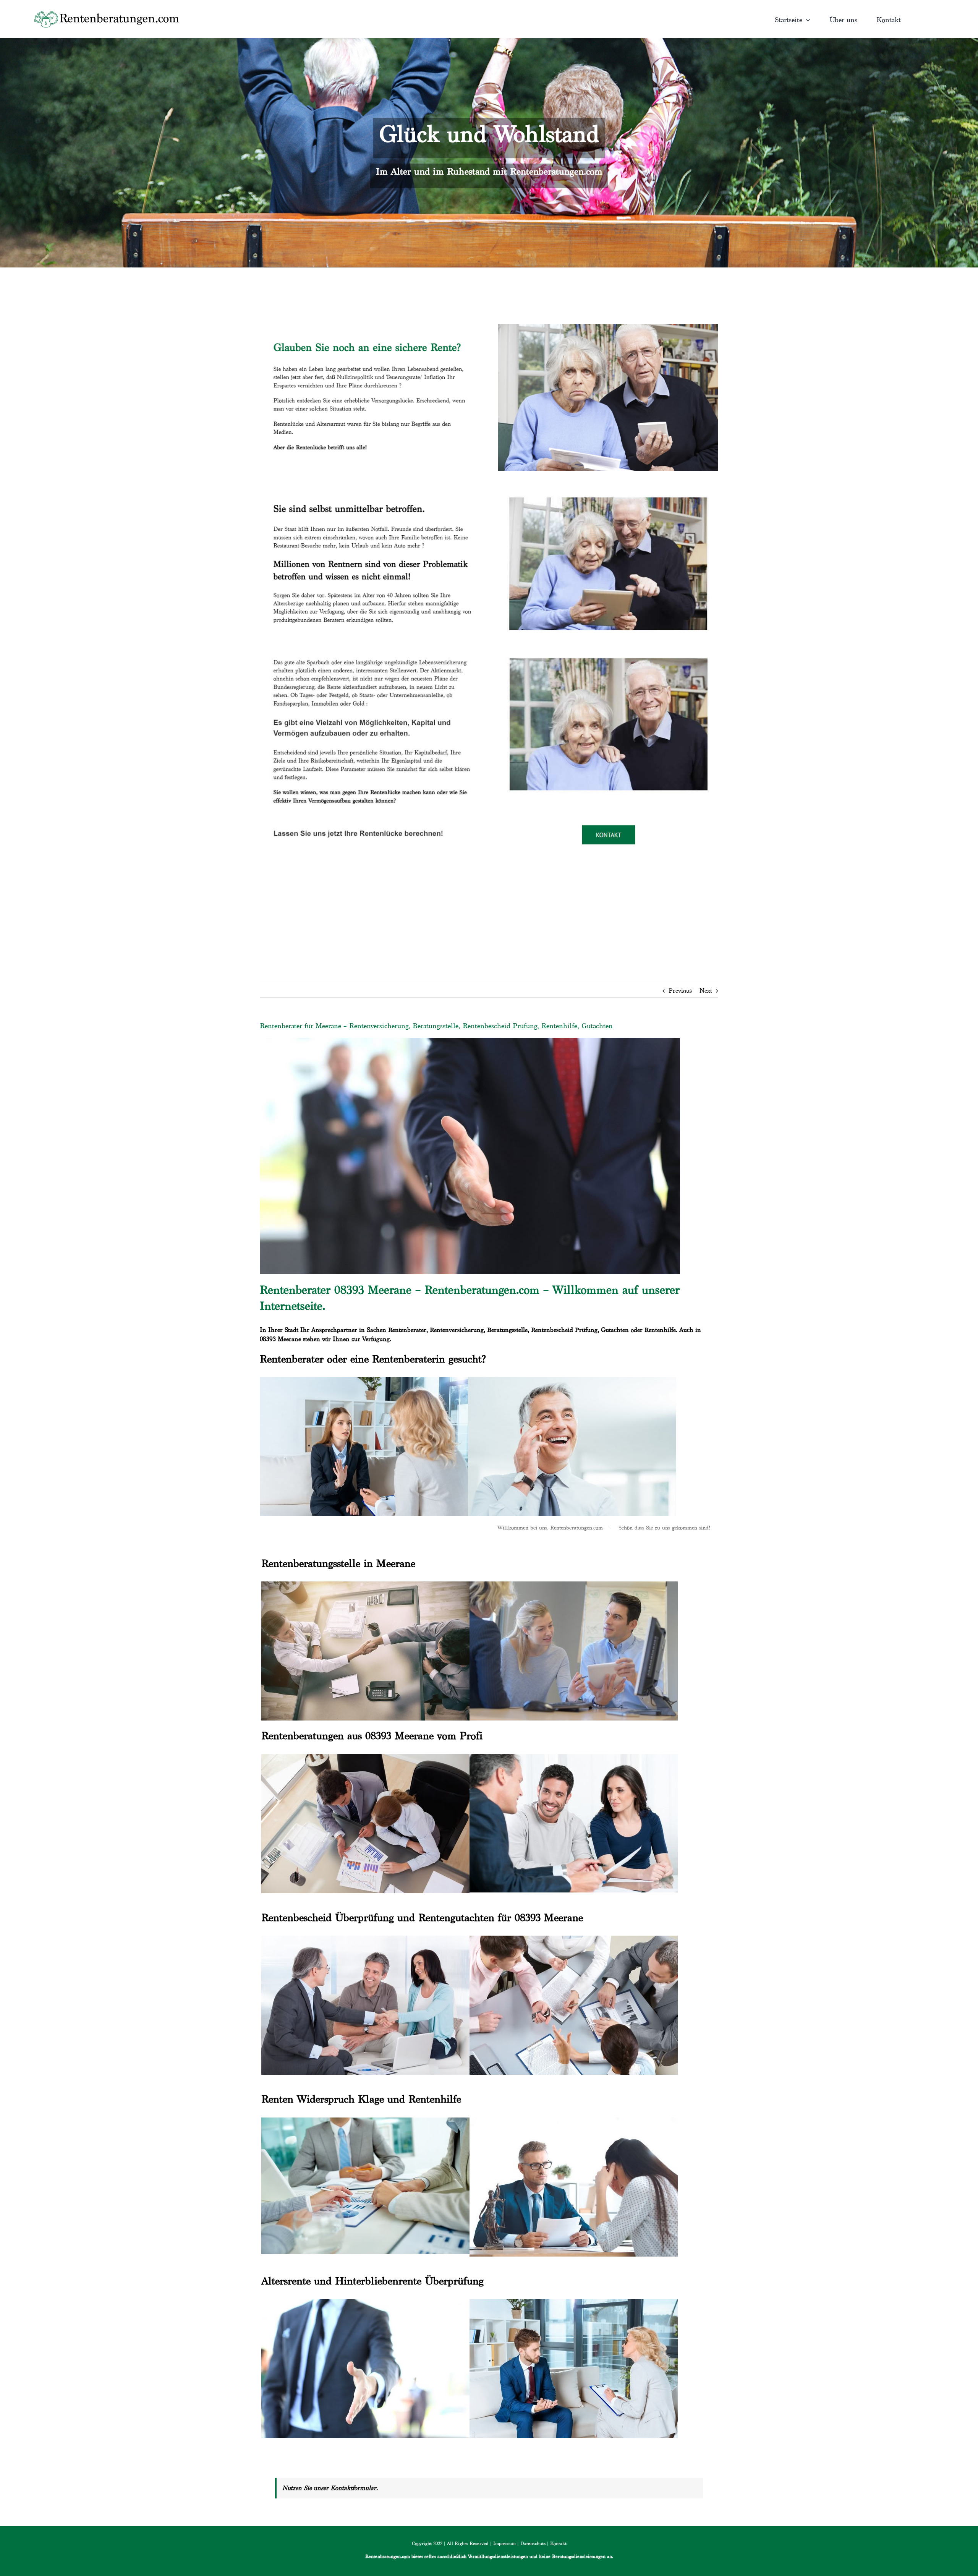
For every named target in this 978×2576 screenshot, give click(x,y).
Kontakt (558, 2543)
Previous (680, 991)
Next (706, 991)
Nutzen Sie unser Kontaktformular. (330, 2488)
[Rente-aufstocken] (608, 649)
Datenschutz (533, 2543)
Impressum (504, 2543)
